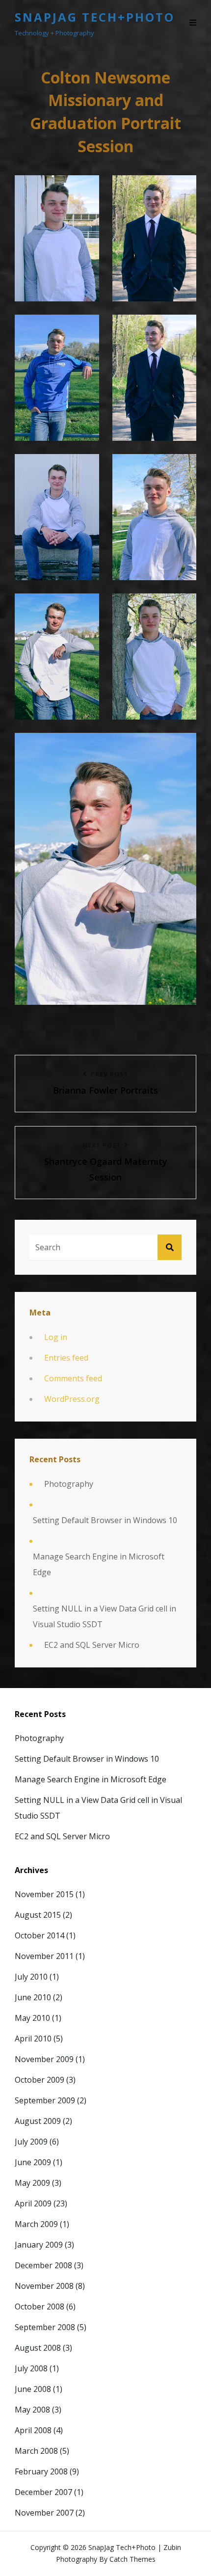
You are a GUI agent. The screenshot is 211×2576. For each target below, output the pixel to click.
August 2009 (38, 2121)
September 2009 (45, 2100)
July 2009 (31, 2142)
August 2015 (38, 1915)
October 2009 (40, 2080)
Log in (56, 1337)
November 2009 (44, 2059)
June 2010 (33, 1997)
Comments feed (73, 1378)
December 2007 (43, 2492)
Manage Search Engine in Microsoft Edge (99, 1564)
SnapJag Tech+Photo (95, 17)
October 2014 (40, 1935)
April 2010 (33, 2039)
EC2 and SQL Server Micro (92, 1645)
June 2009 (33, 2162)
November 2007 (44, 2513)
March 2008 (36, 2451)
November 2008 (44, 2286)
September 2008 (45, 2327)
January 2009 (39, 2245)
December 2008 (43, 2265)
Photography (69, 1484)
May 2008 (32, 2410)
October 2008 (40, 2307)
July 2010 (31, 1977)
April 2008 (33, 2430)
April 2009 (33, 2203)
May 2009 (32, 2183)
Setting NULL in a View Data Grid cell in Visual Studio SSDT (105, 1616)
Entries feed (66, 1358)
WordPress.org (72, 1399)
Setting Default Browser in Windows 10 (105, 1520)
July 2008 (31, 2368)
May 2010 (32, 2018)
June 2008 (33, 2389)
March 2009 (36, 2224)
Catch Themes (132, 2559)
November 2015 (44, 1894)
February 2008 (41, 2471)
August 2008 (38, 2348)
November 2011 (44, 1956)
